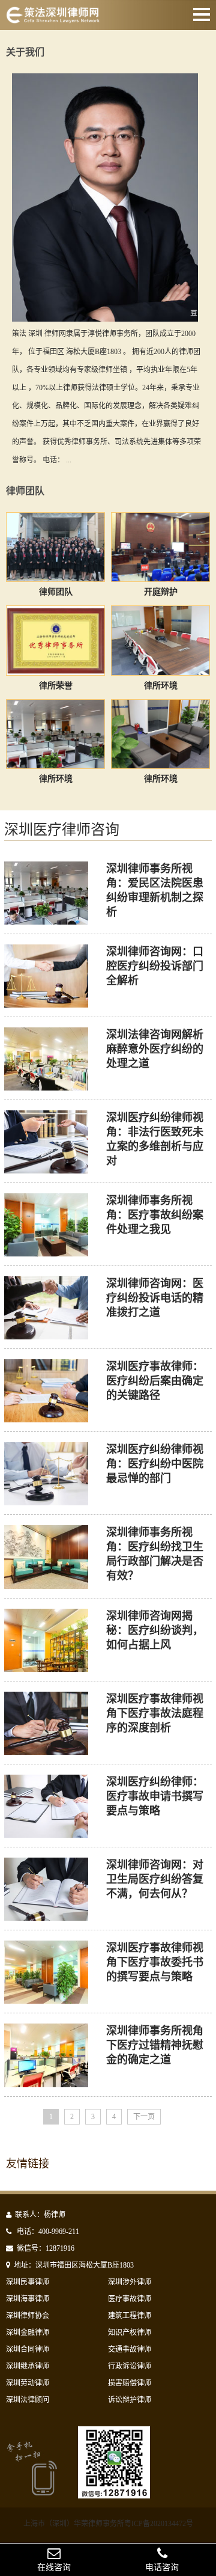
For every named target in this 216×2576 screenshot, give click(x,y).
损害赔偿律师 (130, 2383)
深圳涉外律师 (130, 2282)
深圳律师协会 (28, 2316)
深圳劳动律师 (28, 2383)
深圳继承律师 (28, 2366)
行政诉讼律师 (130, 2366)
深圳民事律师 (28, 2282)
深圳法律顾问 (28, 2400)
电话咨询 (162, 2567)
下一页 (144, 2117)
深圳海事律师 (28, 2299)
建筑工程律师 (130, 2316)
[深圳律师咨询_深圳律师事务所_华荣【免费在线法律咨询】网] (53, 17)
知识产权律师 (130, 2333)
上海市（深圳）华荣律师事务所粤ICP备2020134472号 (108, 2524)
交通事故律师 (130, 2349)
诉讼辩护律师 (130, 2400)
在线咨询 (54, 2567)
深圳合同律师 (28, 2349)
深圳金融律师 (28, 2333)
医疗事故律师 (130, 2299)
